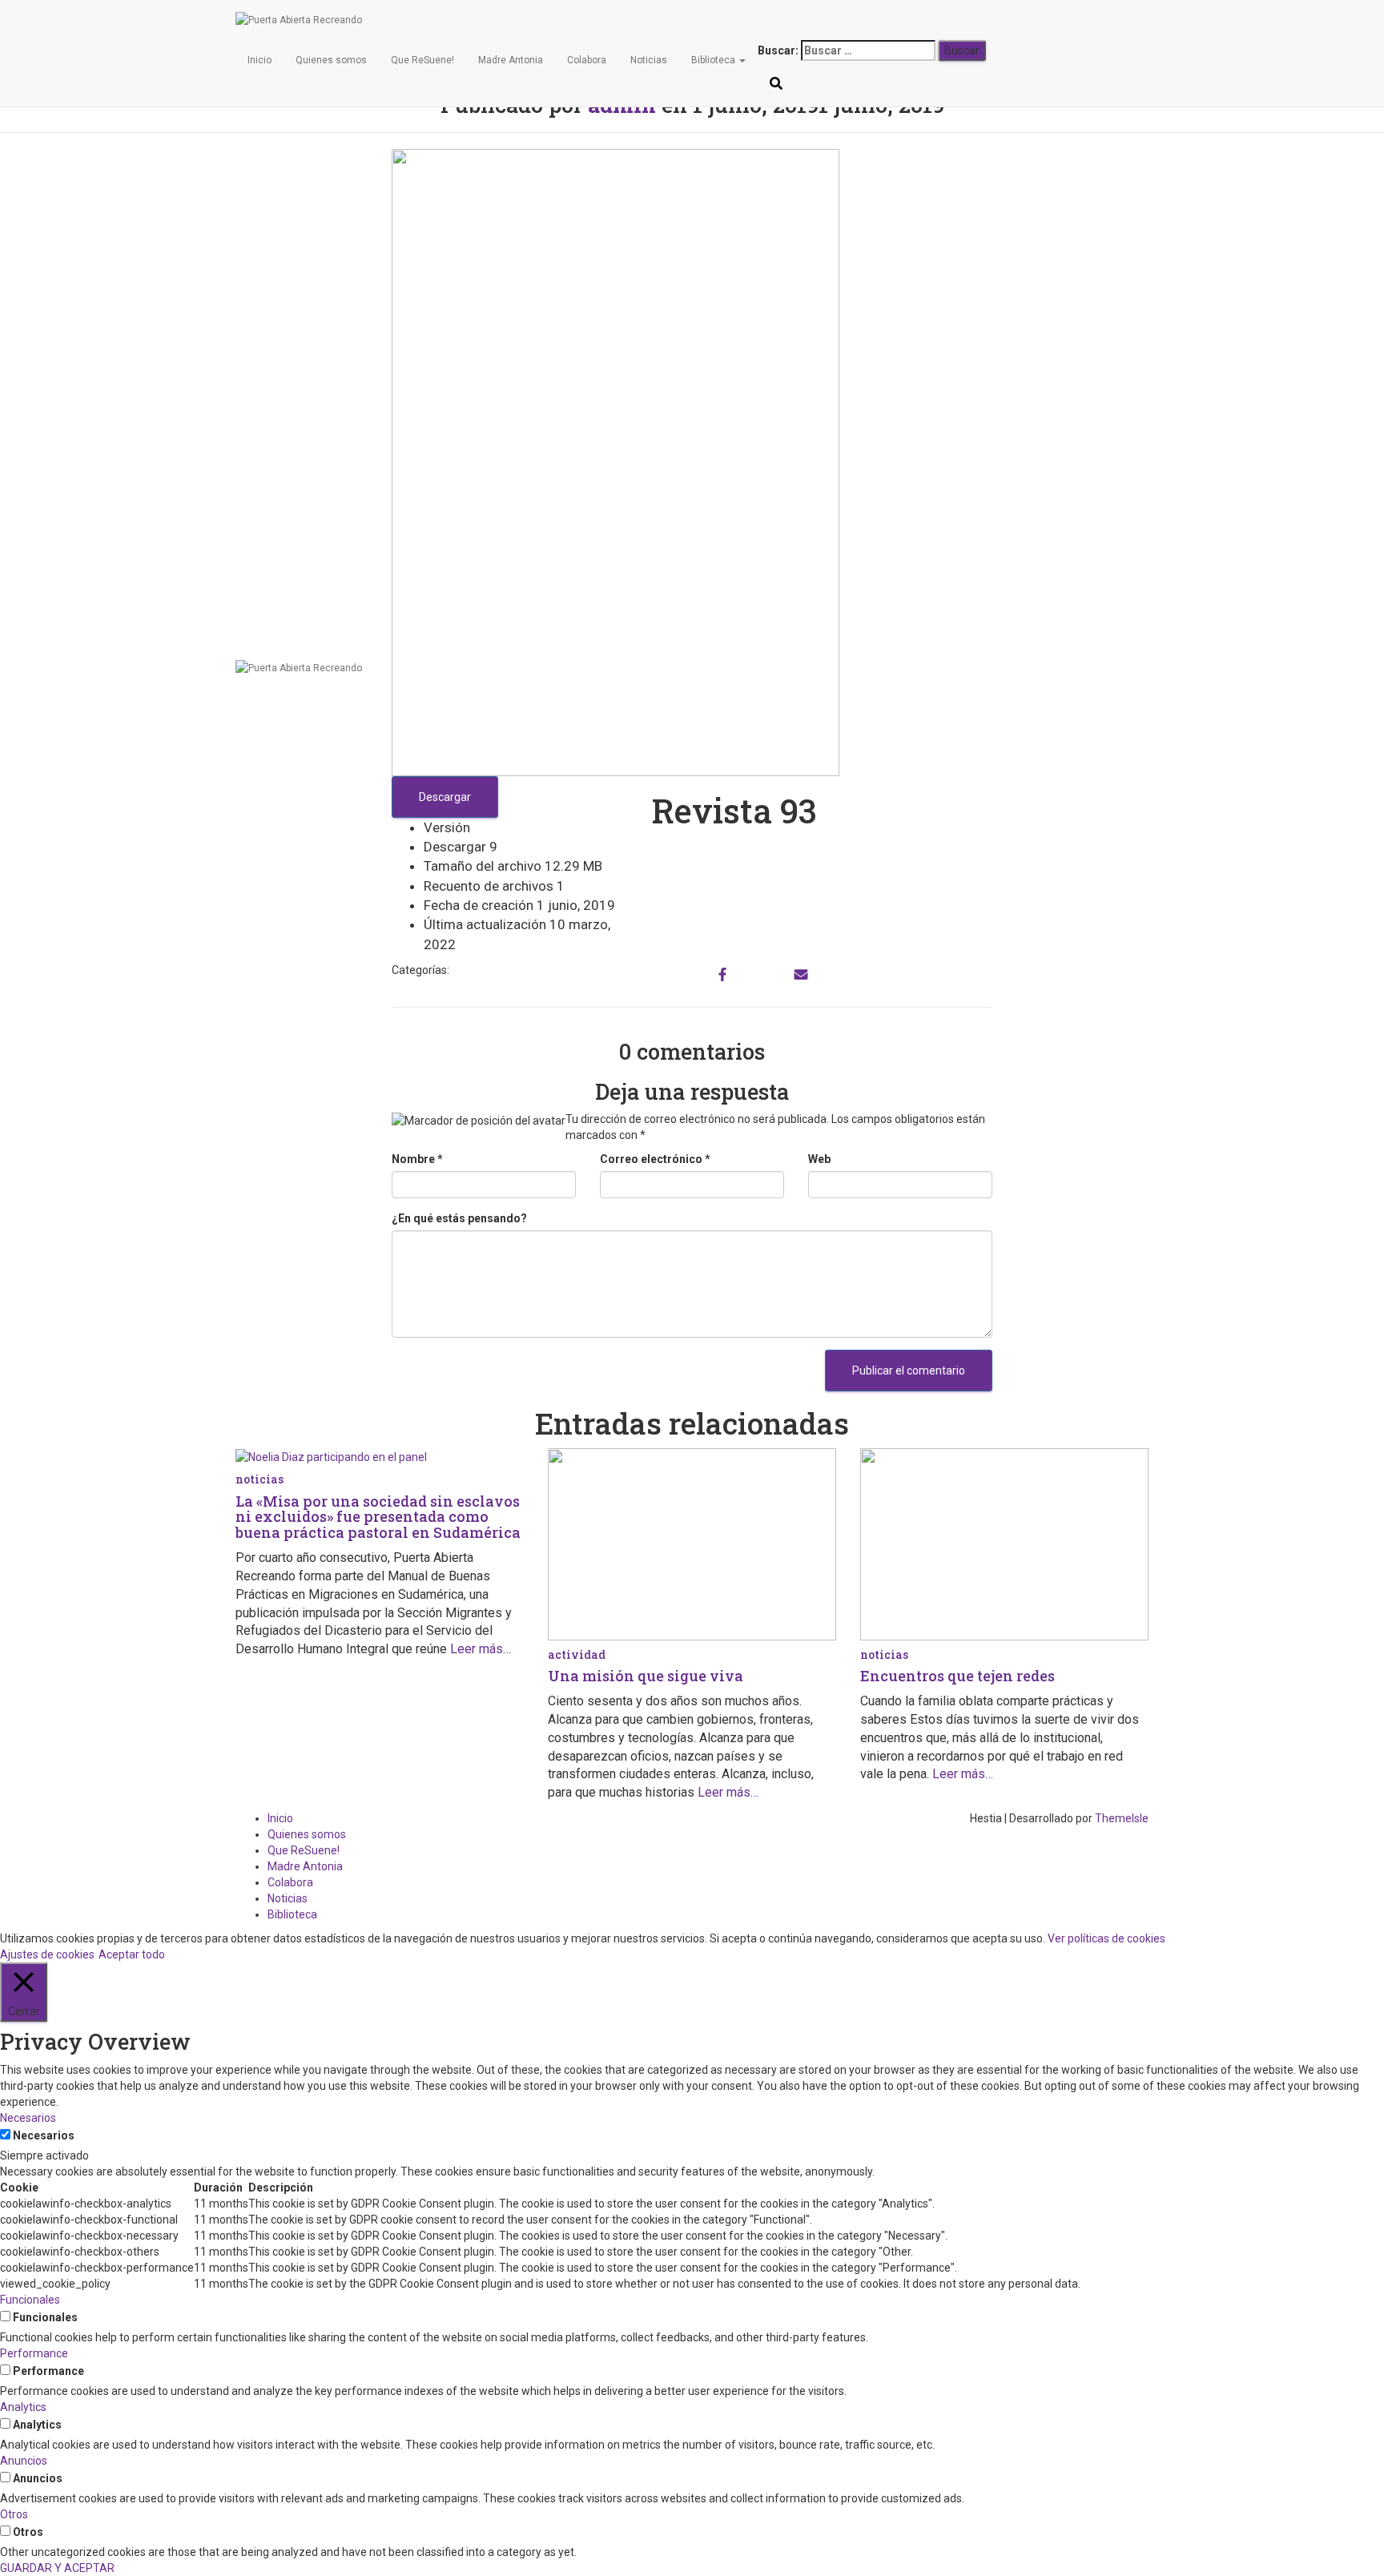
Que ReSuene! (422, 60)
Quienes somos (331, 60)
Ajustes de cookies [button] (47, 1954)
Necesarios (44, 2135)
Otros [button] (14, 2514)
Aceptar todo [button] (132, 1954)
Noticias (649, 60)
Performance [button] (34, 2353)
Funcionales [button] (30, 2300)
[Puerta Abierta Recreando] (776, 20)
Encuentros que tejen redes (958, 1676)
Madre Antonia (511, 60)
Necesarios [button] (28, 2118)
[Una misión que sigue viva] (692, 1544)
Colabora (587, 60)
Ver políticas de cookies (1106, 1938)
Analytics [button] (23, 2407)
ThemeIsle (1122, 1818)
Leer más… (479, 1649)
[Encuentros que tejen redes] (1004, 1544)
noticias (259, 1479)
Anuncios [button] (24, 2461)
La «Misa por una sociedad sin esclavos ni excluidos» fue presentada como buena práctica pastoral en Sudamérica (378, 1517)
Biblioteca (714, 60)
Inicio (259, 60)
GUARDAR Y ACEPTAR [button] (57, 2568)
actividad (577, 1654)
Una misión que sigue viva (646, 1676)
